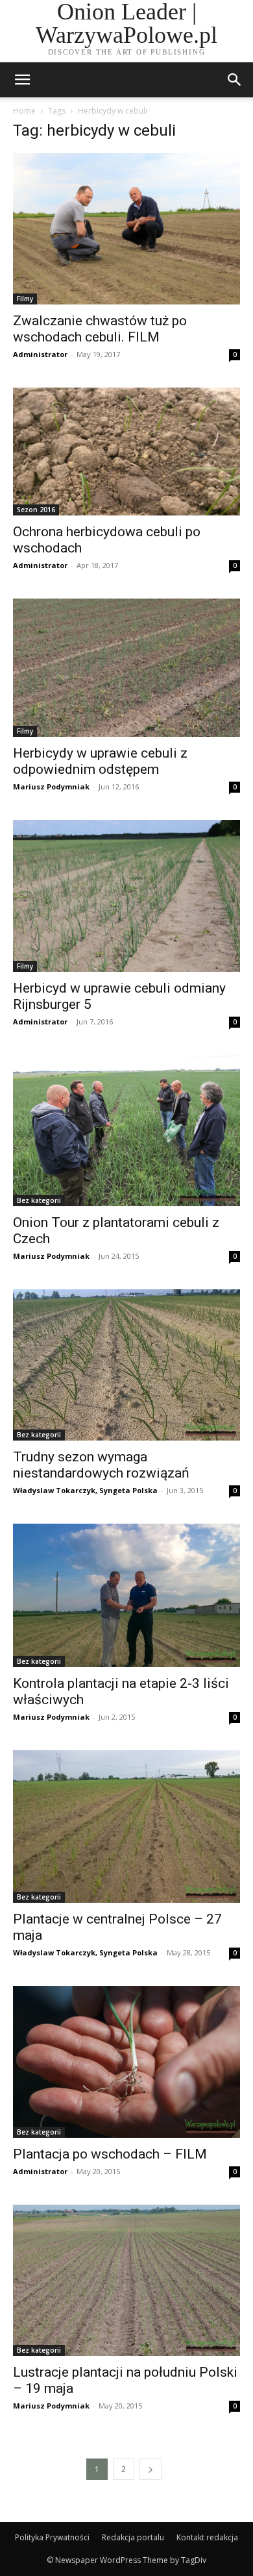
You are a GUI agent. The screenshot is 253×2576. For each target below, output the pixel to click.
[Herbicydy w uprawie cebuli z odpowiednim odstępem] (126, 668)
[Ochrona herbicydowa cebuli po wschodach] (126, 452)
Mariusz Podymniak (51, 786)
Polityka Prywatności (52, 2537)
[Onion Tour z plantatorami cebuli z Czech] (126, 1131)
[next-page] (151, 2469)
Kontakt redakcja (207, 2537)
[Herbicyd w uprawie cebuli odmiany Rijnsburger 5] (126, 896)
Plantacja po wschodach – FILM (110, 2154)
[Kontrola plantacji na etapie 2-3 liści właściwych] (126, 1595)
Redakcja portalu (133, 2537)
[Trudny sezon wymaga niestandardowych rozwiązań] (126, 1365)
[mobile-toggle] (22, 80)
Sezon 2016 (36, 510)
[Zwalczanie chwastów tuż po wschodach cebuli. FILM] (126, 229)
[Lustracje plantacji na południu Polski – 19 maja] (126, 2280)
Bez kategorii (39, 1200)
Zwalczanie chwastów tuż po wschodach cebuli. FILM (100, 329)
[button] (235, 80)
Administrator (40, 354)
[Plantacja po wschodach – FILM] (126, 2062)
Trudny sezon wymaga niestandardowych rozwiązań (101, 1465)
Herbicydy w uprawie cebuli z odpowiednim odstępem (100, 761)
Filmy (25, 299)
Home (24, 111)
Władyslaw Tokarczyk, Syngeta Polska (85, 1490)
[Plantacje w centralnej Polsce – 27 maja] (126, 1827)
